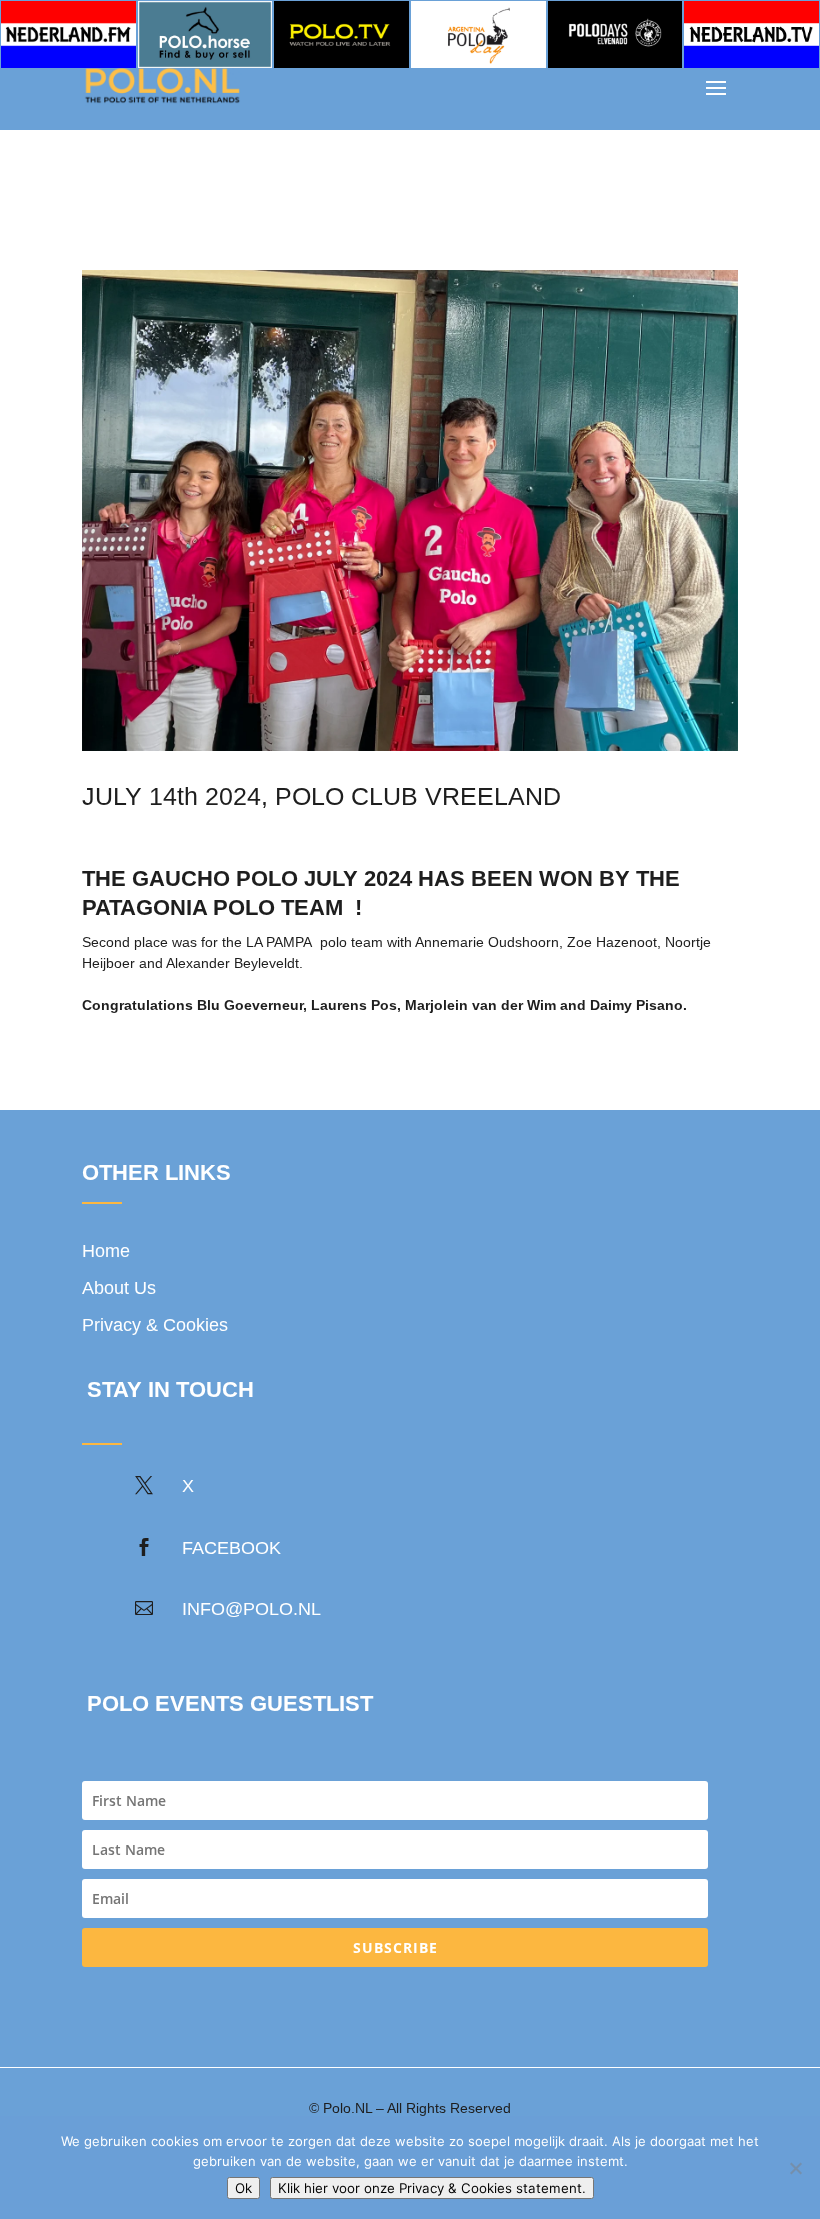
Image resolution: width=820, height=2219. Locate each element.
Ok (243, 2188)
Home (106, 1251)
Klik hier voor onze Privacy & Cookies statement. (432, 2188)
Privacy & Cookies (155, 1325)
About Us (119, 1288)
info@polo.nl (251, 1609)
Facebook (231, 1548)
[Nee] (795, 2168)
